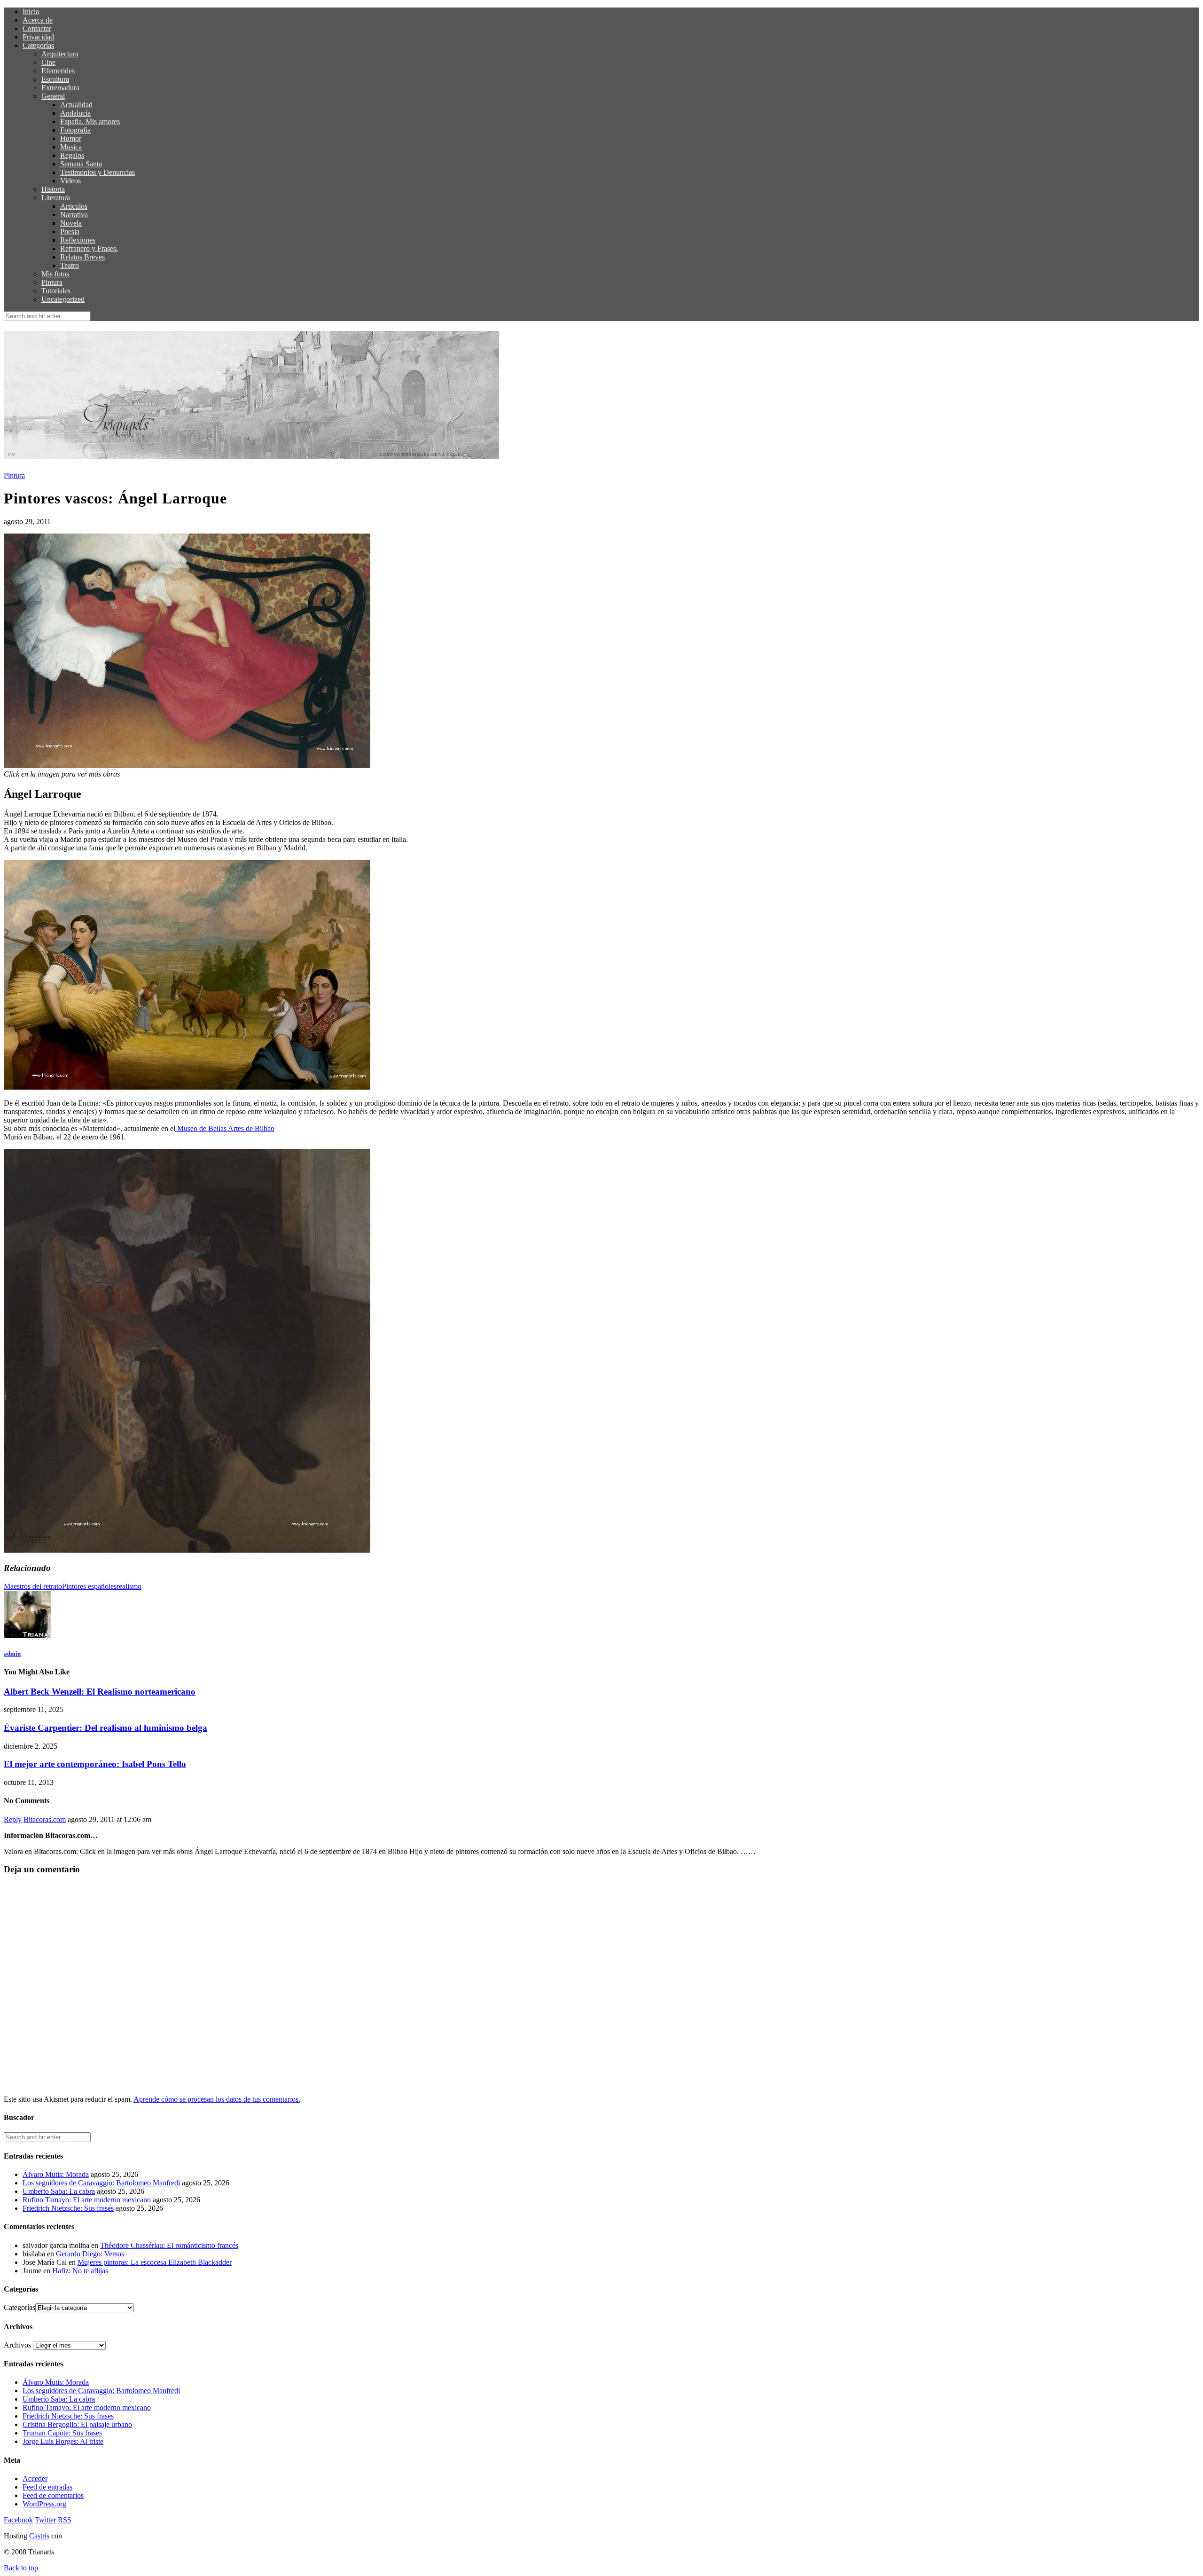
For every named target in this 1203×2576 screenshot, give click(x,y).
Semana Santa (81, 164)
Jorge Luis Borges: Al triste (63, 2441)
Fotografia (75, 130)
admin (12, 1653)
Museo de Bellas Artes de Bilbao (225, 1128)
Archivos (17, 2345)
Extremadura (60, 88)
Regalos (72, 155)
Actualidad (76, 105)
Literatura (56, 198)
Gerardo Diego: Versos (90, 2254)
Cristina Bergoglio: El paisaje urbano (77, 2424)
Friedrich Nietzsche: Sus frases (68, 2208)
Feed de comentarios (53, 2495)
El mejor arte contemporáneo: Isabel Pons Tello (95, 1764)
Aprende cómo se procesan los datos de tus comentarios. (217, 2099)
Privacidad (38, 37)
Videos (70, 181)
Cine (48, 62)
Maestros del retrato (33, 1586)
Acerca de (38, 20)
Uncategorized (63, 299)
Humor (71, 138)
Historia (53, 189)
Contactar (37, 28)
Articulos (74, 206)
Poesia (70, 232)
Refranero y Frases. (89, 248)
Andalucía (75, 113)
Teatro (70, 265)
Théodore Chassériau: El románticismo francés (169, 2245)
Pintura (52, 282)
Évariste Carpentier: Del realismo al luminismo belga (105, 1728)
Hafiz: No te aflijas (80, 2271)
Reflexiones (78, 240)
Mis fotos (55, 274)
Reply (13, 1819)
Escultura (55, 79)
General (53, 96)
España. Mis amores (90, 122)
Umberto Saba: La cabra (59, 2191)
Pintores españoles (89, 1586)
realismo (129, 1586)
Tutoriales (56, 291)
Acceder (35, 2478)
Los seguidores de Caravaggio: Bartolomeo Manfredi (101, 2183)
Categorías (38, 45)
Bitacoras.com (45, 1819)
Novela (71, 223)
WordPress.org (44, 2504)
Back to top (21, 2568)
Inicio (31, 12)
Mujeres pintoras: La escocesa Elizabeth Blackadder (155, 2262)
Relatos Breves (82, 257)
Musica (71, 147)
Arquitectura (60, 54)
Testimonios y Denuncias (98, 172)
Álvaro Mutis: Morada (56, 2174)
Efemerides (58, 71)
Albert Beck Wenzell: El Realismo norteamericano (100, 1692)
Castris (39, 2536)
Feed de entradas (47, 2487)
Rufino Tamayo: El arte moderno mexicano (87, 2200)
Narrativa (74, 215)
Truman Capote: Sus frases (62, 2433)
